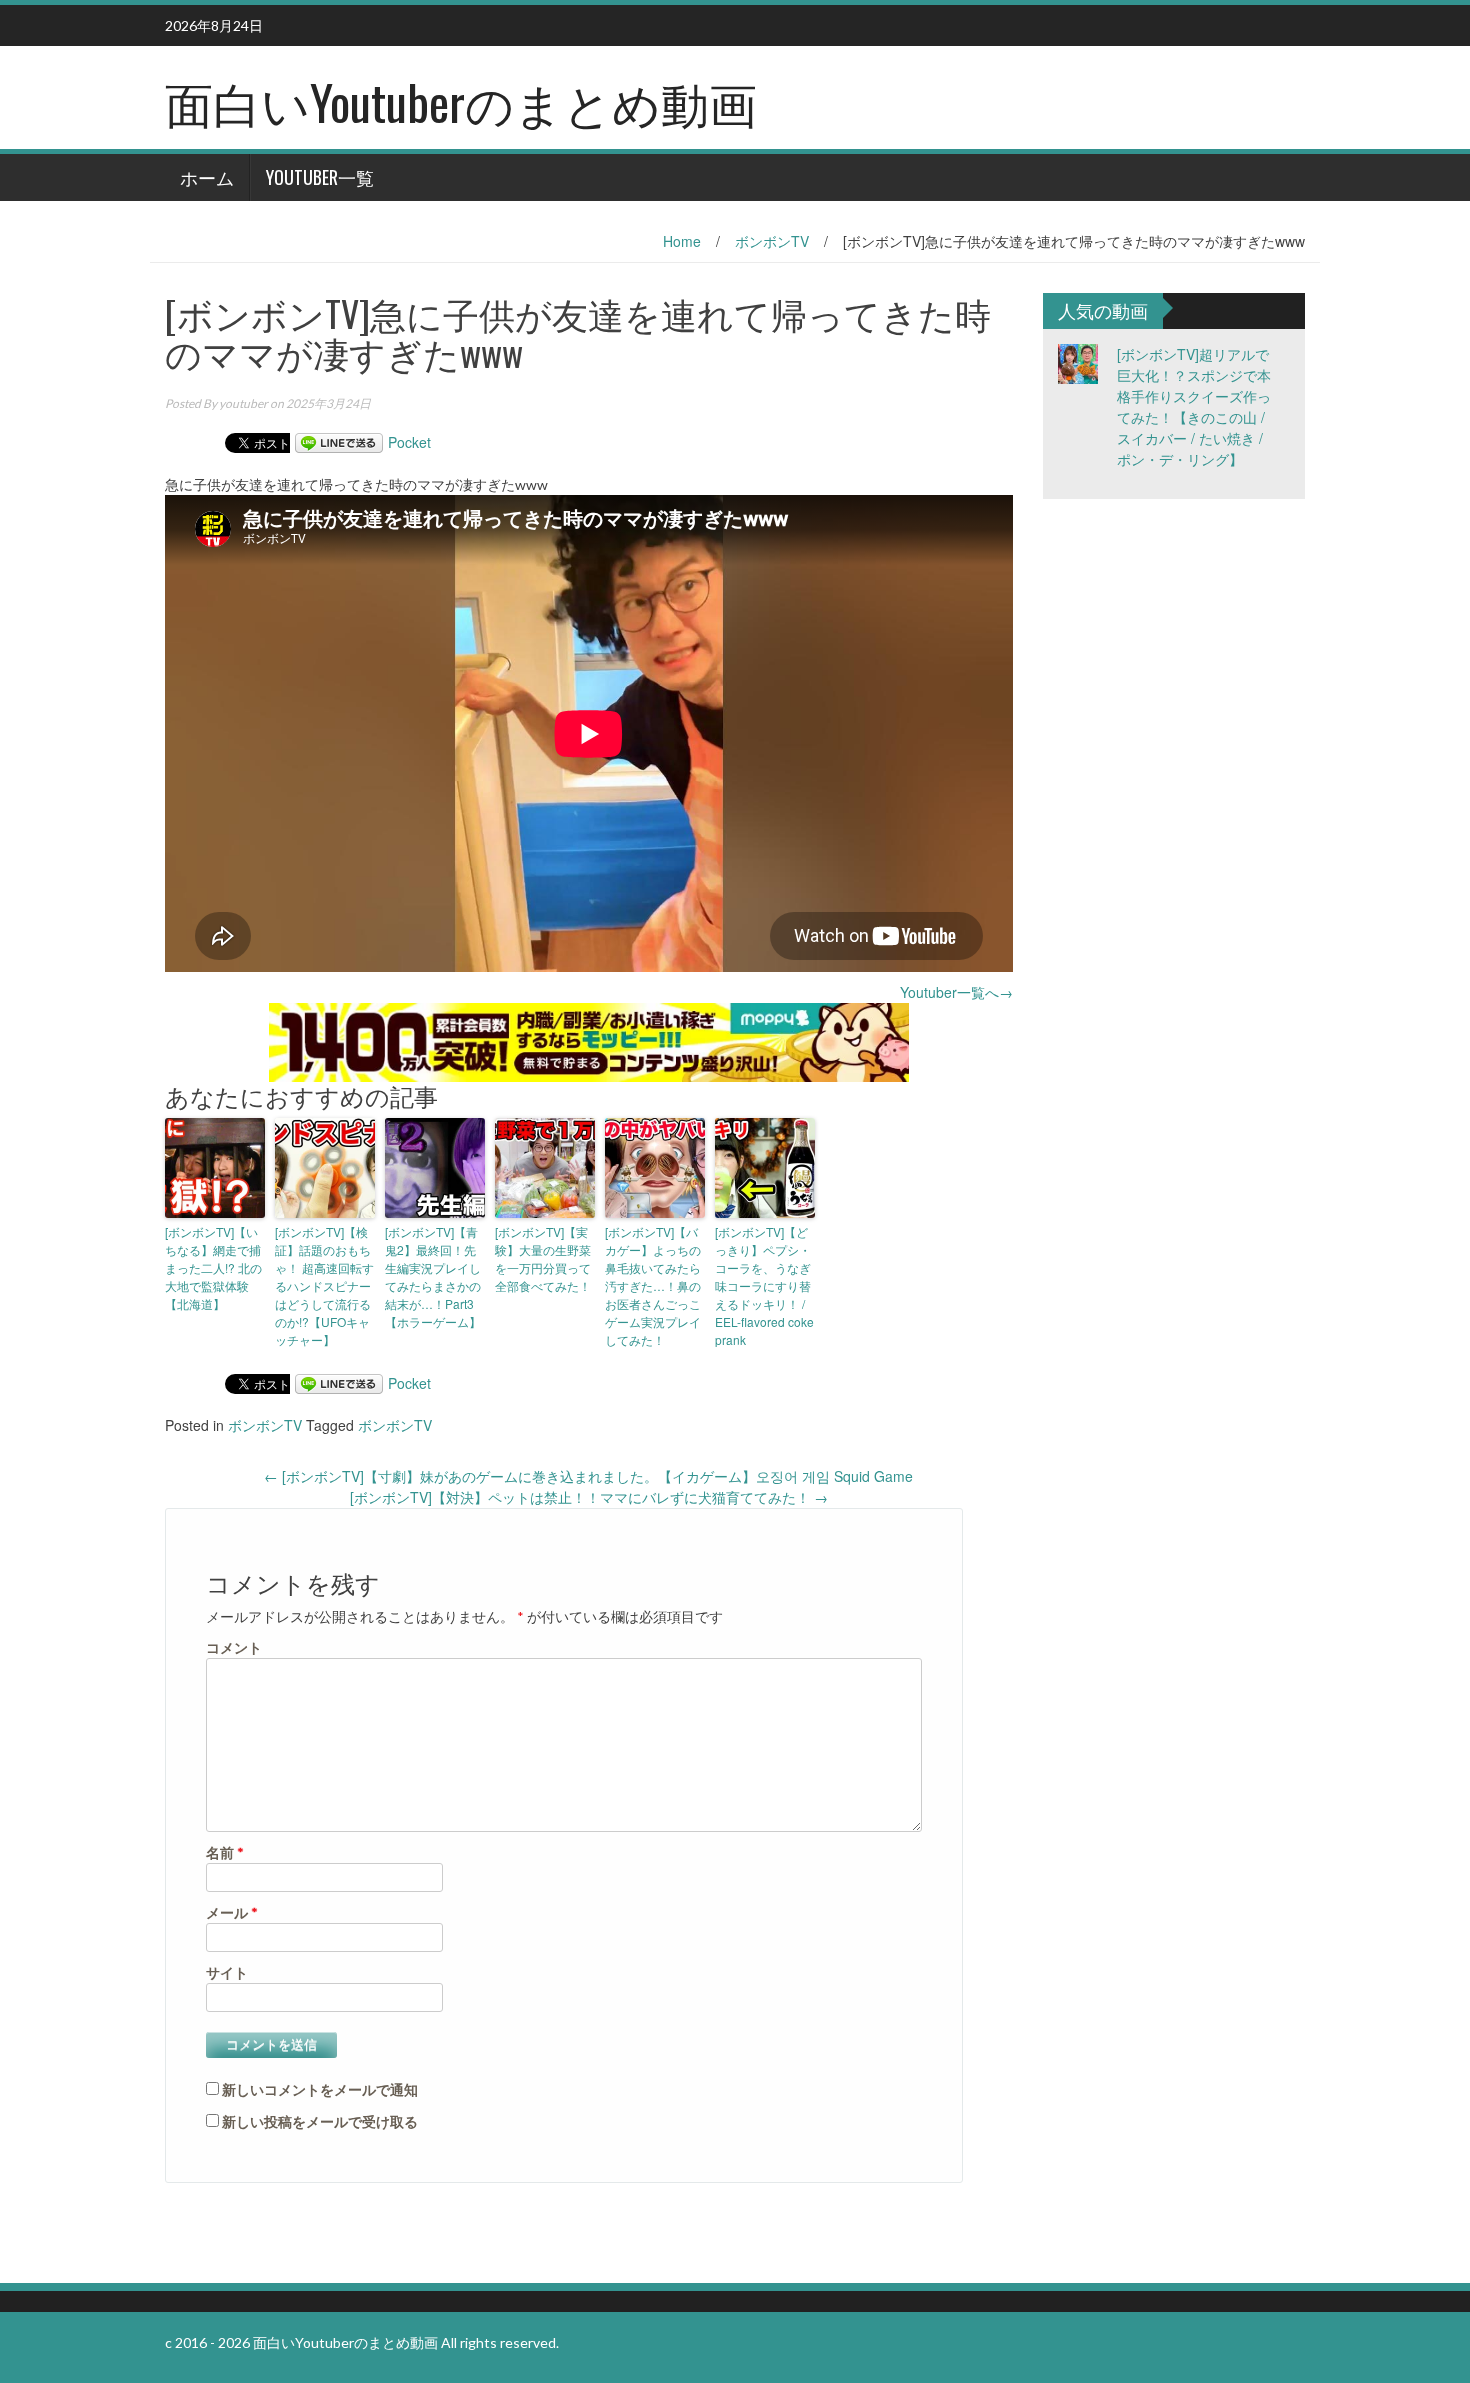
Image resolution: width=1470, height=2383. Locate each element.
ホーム (207, 177)
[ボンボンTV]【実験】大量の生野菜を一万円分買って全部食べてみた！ (543, 1258)
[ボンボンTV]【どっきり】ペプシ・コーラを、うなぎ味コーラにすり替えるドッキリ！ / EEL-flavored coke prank (764, 1285)
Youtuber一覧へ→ (956, 992)
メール (232, 1911)
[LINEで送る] (339, 442)
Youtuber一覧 (320, 177)
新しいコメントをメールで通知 (320, 2089)
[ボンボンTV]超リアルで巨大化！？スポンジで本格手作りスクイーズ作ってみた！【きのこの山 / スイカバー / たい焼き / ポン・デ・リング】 (1194, 406)
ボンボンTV (772, 241)
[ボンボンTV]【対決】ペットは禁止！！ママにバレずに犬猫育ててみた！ (589, 1497)
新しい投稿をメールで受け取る (320, 2121)
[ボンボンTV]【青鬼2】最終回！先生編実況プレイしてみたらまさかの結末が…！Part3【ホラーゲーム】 (433, 1276)
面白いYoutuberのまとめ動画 (461, 101)
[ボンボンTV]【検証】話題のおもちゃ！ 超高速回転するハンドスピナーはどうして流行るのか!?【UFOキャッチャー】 (324, 1285)
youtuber (243, 403)
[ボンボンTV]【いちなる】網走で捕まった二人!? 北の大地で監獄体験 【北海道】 (213, 1267)
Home (682, 241)
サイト (227, 1971)
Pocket (409, 442)
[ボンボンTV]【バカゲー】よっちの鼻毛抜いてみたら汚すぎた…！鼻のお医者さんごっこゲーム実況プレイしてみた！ (653, 1285)
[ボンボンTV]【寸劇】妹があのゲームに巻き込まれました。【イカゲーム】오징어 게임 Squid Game (588, 1476)
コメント (234, 1646)
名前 (225, 1851)
